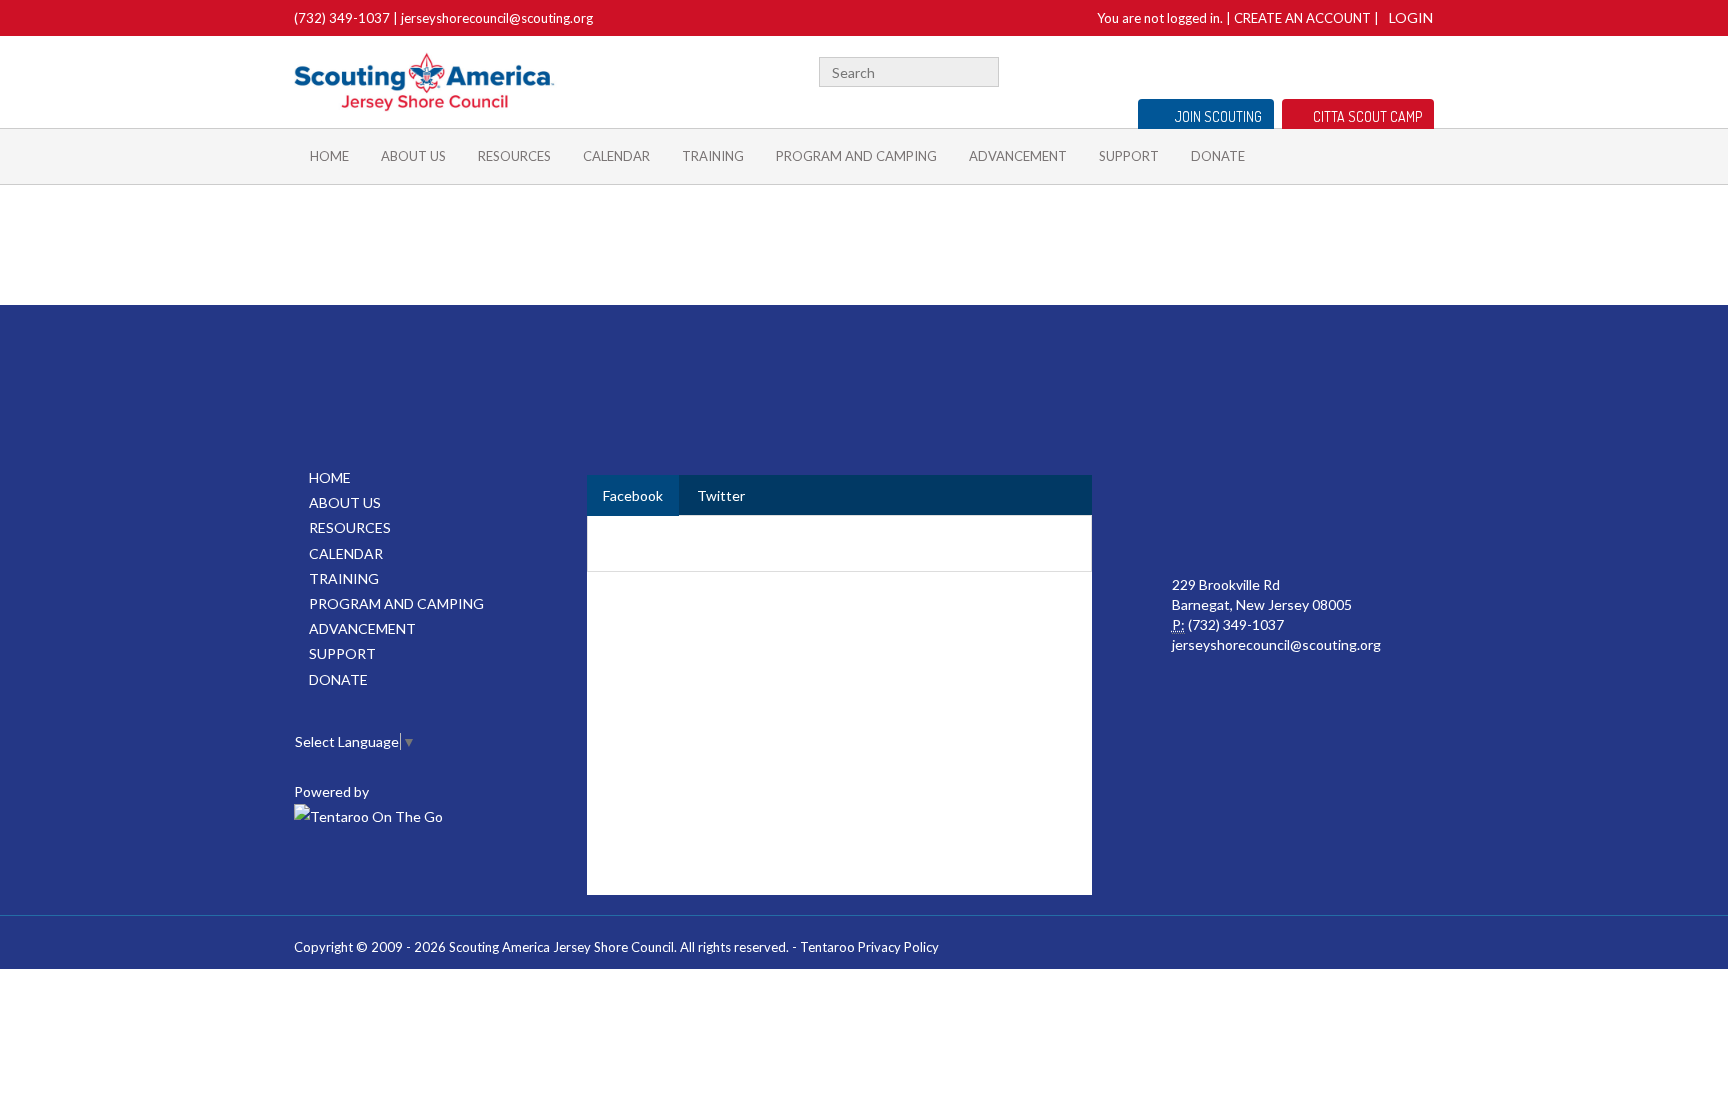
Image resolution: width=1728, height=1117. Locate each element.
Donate (1218, 156)
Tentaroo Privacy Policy (869, 947)
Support (1129, 156)
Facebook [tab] (633, 495)
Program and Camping (856, 156)
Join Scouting (1218, 116)
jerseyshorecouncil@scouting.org (497, 18)
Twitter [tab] (721, 495)
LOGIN (1411, 17)
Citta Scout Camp (1367, 116)
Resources (514, 156)
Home (329, 156)
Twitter (1425, 69)
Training (713, 156)
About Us (413, 156)
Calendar (616, 156)
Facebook (1401, 69)
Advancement (1018, 156)
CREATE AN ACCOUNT (1302, 18)
